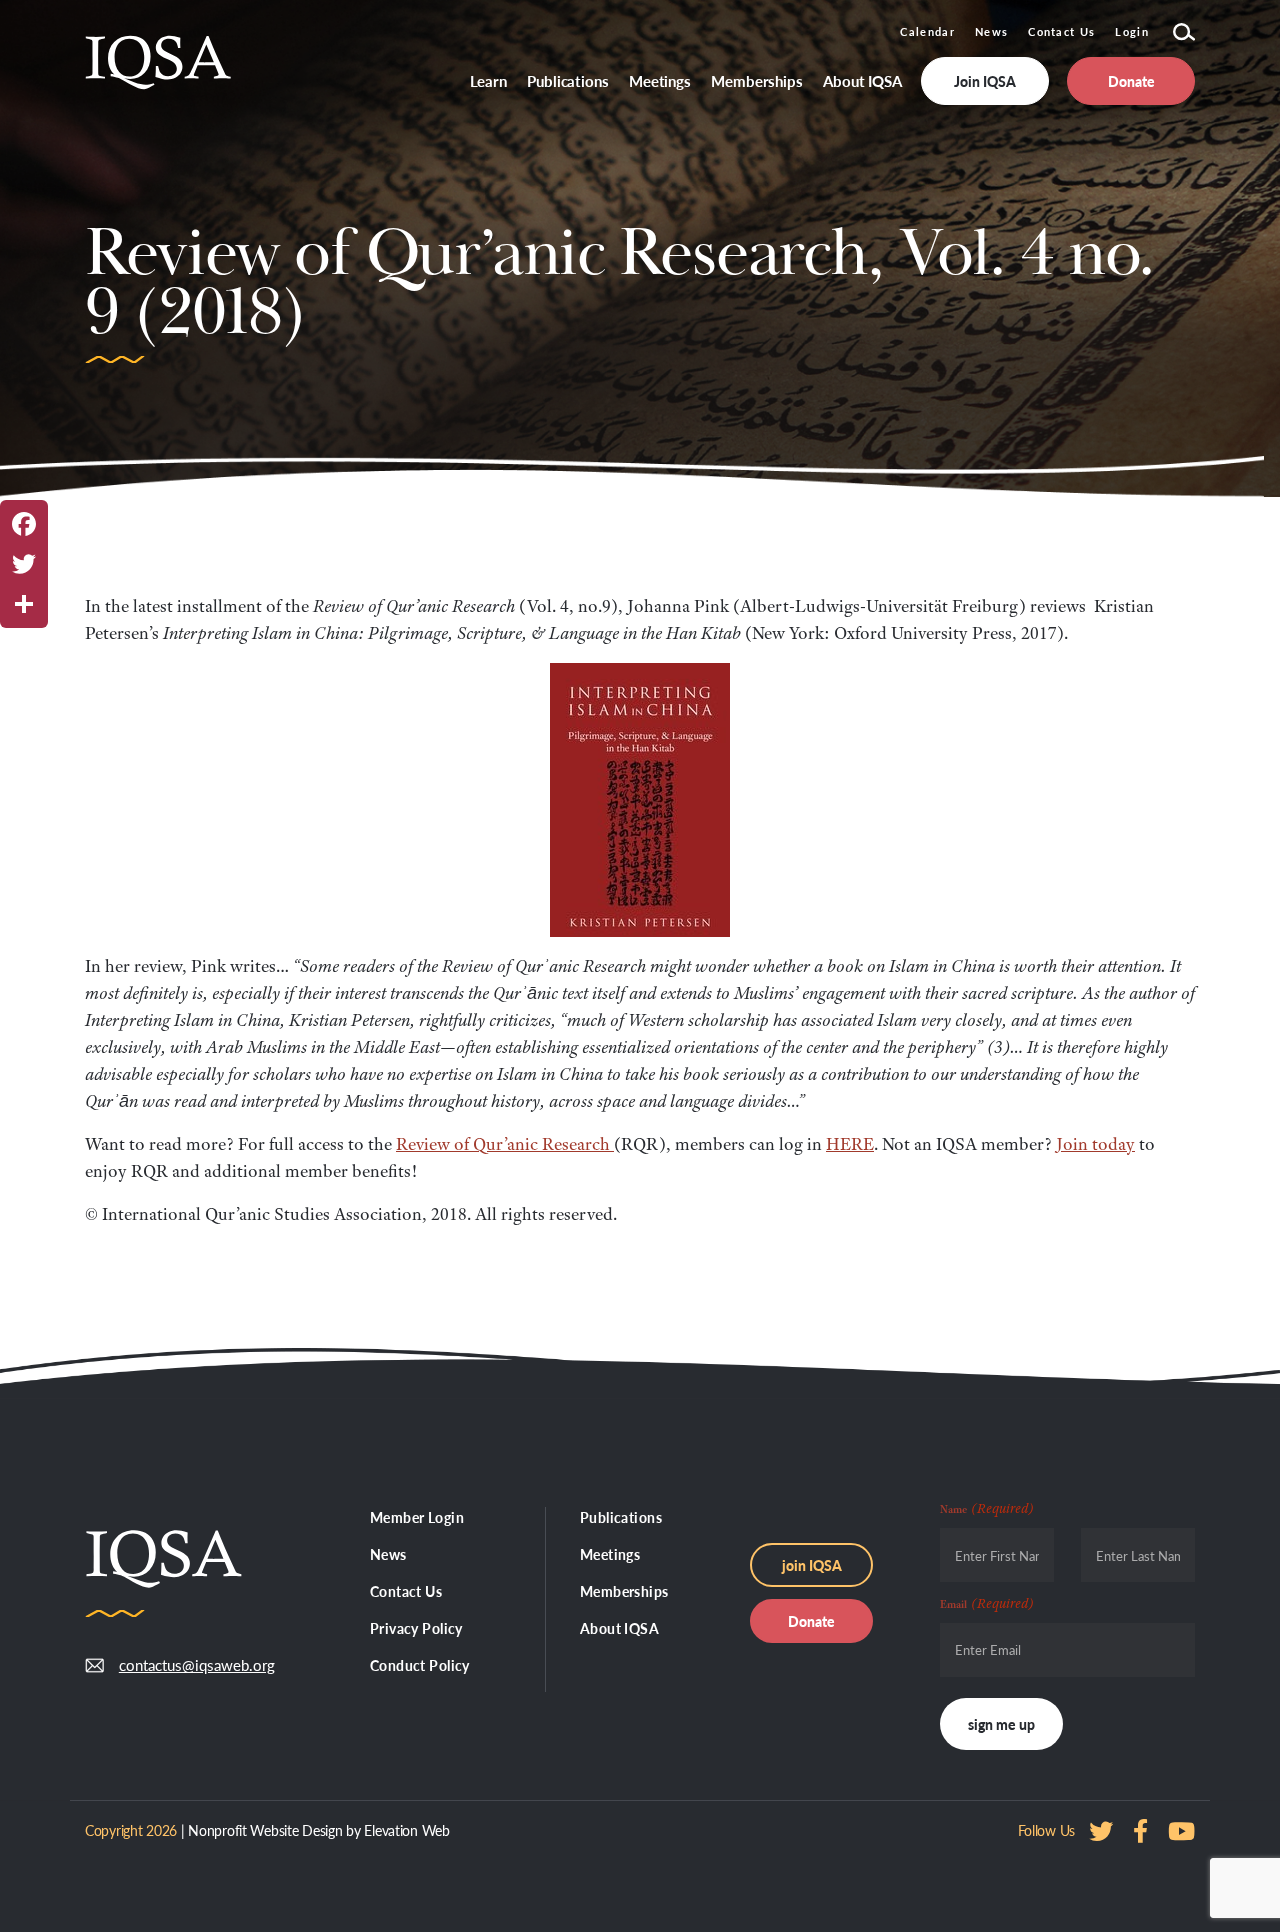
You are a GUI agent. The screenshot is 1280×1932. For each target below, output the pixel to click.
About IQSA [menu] (862, 80)
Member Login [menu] (417, 1517)
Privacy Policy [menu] (416, 1628)
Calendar (927, 31)
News (991, 31)
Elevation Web (406, 1830)
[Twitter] (24, 564)
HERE (850, 1144)
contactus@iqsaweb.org (182, 1664)
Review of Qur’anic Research (505, 1144)
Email (987, 1603)
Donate (811, 1621)
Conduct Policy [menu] (420, 1665)
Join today (1095, 1144)
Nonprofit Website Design (265, 1830)
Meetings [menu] (660, 80)
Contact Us (1061, 31)
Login (1132, 31)
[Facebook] (24, 524)
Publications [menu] (568, 80)
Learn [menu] (489, 80)
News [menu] (388, 1554)
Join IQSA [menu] (985, 81)
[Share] (24, 604)
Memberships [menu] (757, 80)
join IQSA (812, 1565)
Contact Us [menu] (406, 1591)
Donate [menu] (1131, 81)
